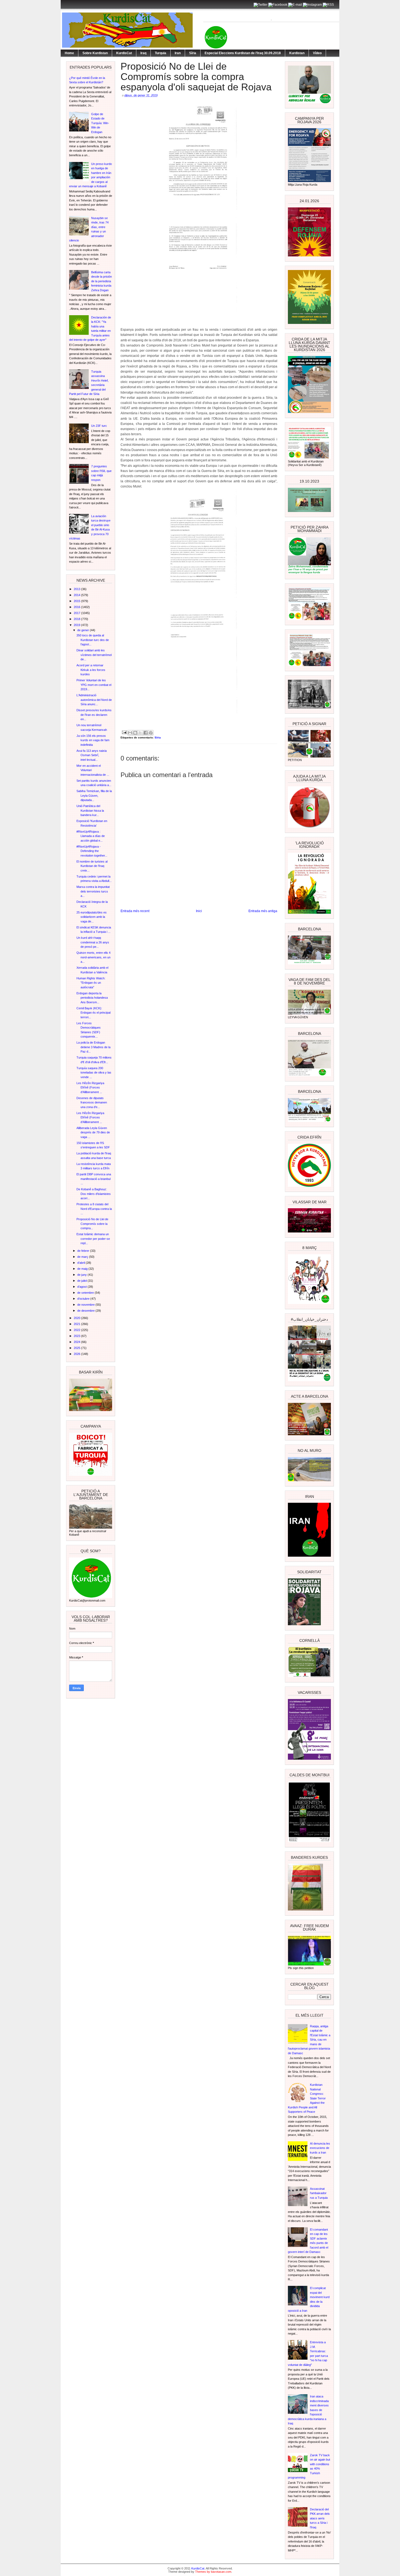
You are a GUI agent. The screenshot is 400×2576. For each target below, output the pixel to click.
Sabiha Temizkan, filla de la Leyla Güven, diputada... (94, 795)
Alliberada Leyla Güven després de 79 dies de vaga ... (93, 1132)
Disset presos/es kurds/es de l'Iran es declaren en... (94, 715)
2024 (77, 1342)
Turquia (161, 53)
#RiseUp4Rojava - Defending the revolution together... (92, 851)
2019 (77, 625)
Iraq (143, 53)
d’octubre (84, 1299)
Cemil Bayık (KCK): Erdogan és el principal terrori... (93, 1013)
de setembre (86, 1293)
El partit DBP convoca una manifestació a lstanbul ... (94, 1179)
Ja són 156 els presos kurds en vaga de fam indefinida (93, 740)
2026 (77, 1354)
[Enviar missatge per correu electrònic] (124, 732)
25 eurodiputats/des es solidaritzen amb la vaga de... (92, 917)
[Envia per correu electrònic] (130, 733)
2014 (77, 595)
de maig (83, 1269)
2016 (77, 607)
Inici (199, 911)
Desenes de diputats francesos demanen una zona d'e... (92, 1103)
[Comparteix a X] (140, 733)
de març (83, 1257)
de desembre (86, 1311)
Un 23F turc (99, 426)
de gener (84, 630)
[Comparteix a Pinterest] (151, 733)
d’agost (82, 1287)
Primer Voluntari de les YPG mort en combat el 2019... (94, 685)
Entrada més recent (135, 911)
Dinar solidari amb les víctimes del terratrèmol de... (94, 655)
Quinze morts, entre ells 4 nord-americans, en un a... (93, 957)
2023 (77, 1336)
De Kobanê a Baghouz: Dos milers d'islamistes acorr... (94, 1194)
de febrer (84, 1251)
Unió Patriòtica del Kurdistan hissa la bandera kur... (90, 810)
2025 (77, 1348)
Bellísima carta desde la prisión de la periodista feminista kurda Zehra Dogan (101, 281)
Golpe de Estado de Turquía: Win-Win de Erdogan (100, 123)
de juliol (82, 1281)
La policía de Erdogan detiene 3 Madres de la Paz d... (93, 1047)
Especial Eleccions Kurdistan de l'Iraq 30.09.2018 (243, 53)
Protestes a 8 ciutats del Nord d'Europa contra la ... (94, 1209)
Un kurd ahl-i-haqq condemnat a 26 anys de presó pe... (93, 942)
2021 (77, 1324)
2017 (77, 613)
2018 (77, 619)
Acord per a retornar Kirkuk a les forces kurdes (91, 670)
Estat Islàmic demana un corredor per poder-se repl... (93, 1239)
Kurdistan (297, 53)
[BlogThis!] (135, 733)
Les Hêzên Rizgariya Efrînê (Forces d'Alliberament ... (90, 1088)
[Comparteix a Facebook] (146, 733)
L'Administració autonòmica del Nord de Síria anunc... (94, 700)
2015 (77, 601)
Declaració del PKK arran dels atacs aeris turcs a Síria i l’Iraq (320, 2518)
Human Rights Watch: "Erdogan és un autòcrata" (91, 983)
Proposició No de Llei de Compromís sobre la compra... (92, 1224)
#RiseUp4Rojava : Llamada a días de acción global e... (91, 836)
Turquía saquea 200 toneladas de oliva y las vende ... (94, 1073)
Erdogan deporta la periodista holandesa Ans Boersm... (92, 998)
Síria (193, 53)
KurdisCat (124, 53)
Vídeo (317, 53)
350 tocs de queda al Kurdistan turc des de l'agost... (93, 640)
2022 (77, 1330)
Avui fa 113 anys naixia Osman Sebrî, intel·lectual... (92, 755)
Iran (178, 53)
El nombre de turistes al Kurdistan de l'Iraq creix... (92, 866)
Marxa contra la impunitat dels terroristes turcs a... (93, 891)
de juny (82, 1275)
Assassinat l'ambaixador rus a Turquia (319, 2193)
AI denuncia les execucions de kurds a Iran (320, 2148)
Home (69, 53)
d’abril (81, 1263)
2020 (77, 1318)
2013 (77, 589)
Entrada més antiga (263, 911)
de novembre (86, 1305)
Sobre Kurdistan (95, 53)
